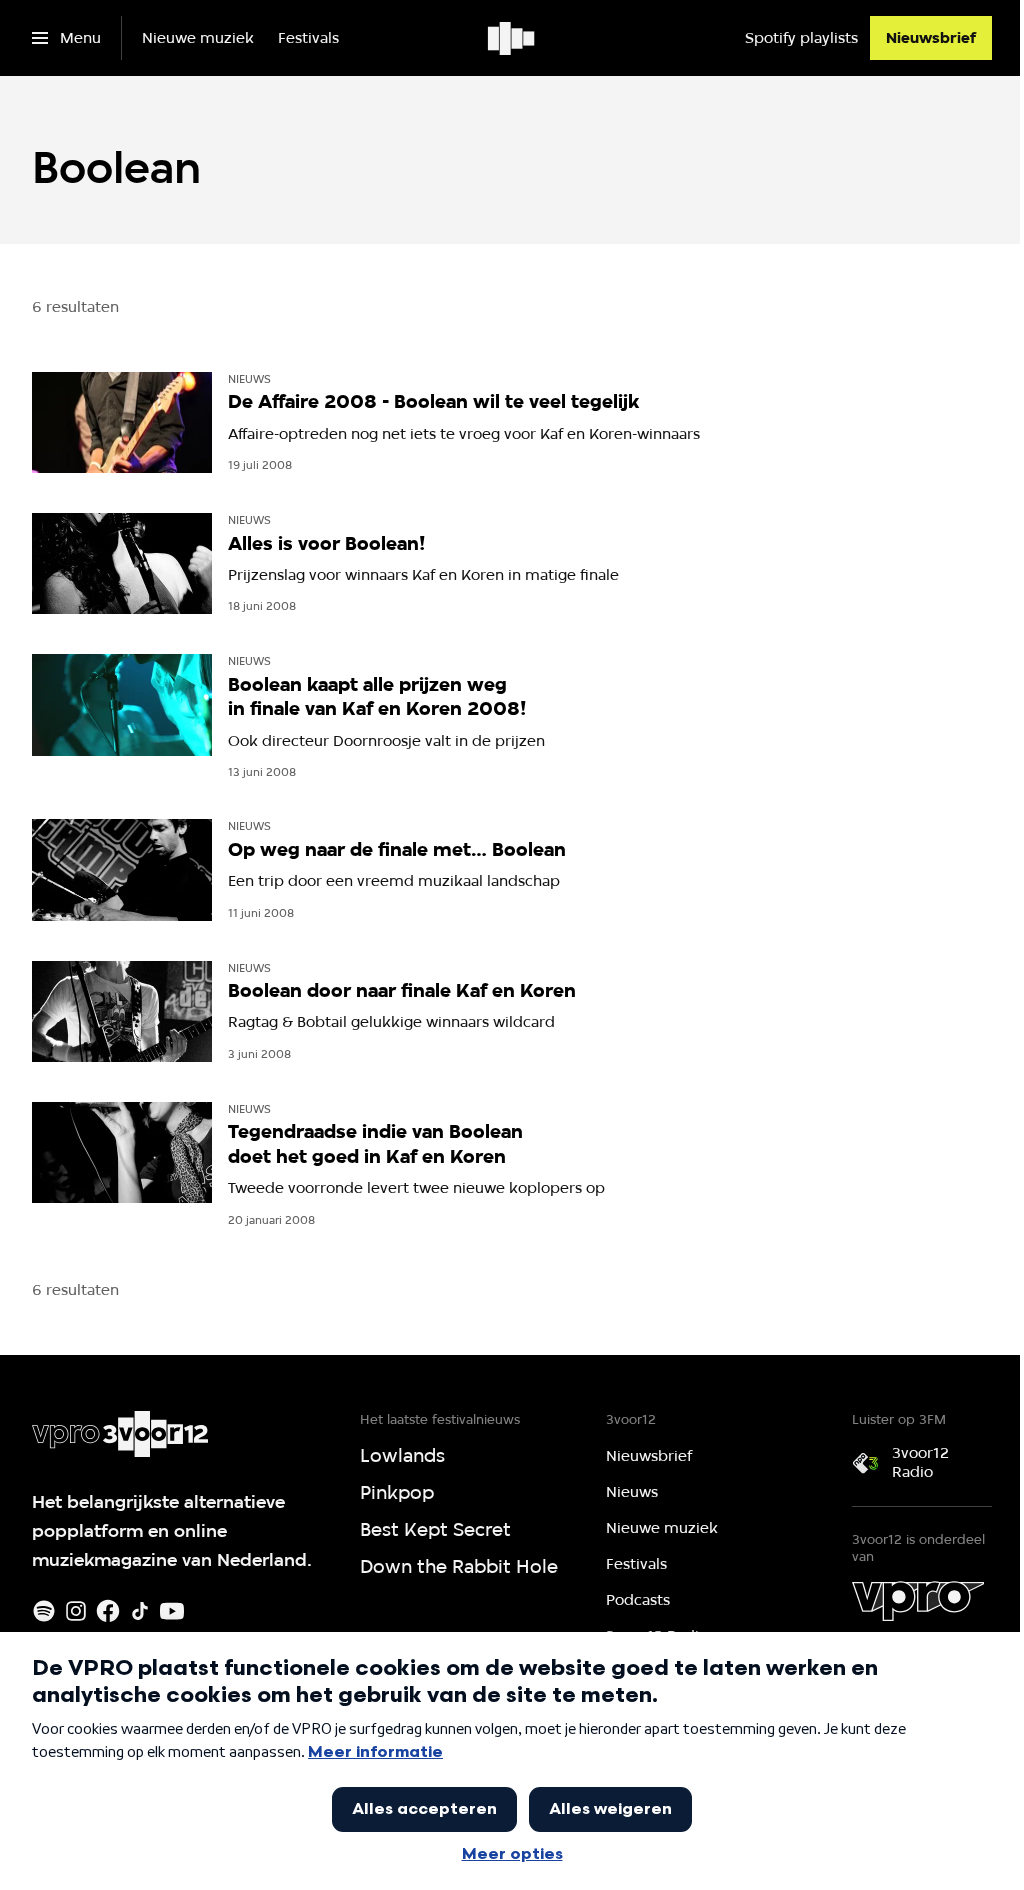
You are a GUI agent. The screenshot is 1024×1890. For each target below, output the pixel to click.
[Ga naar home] (512, 38)
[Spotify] (44, 1611)
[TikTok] (140, 1611)
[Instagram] (76, 1611)
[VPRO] (918, 1601)
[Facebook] (108, 1611)
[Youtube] (172, 1611)
